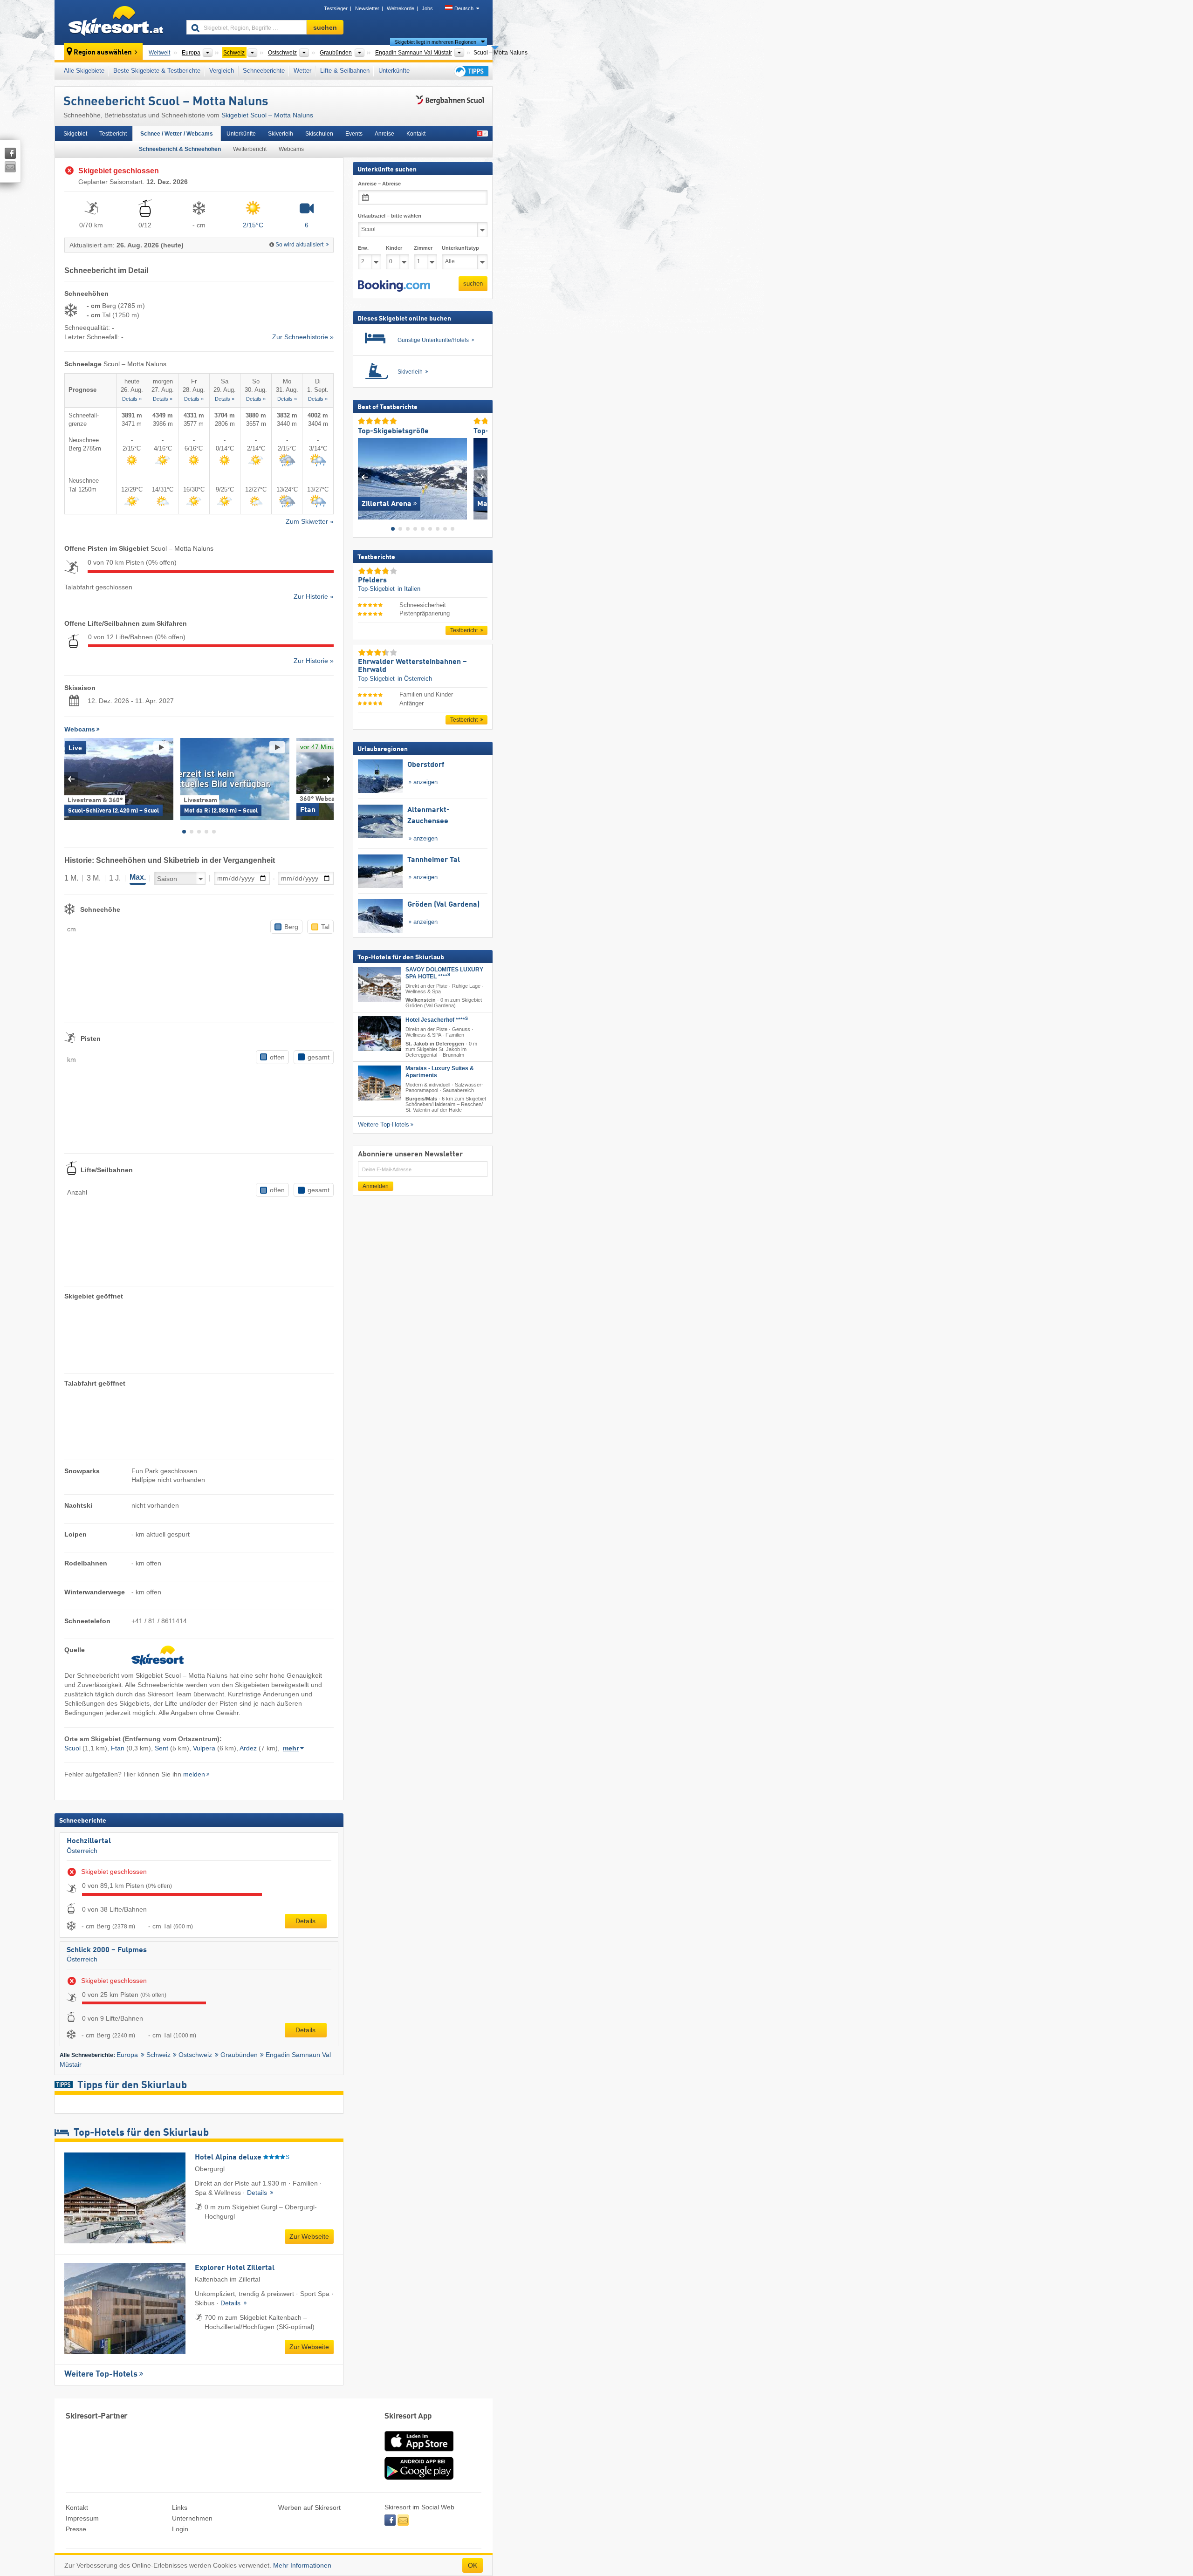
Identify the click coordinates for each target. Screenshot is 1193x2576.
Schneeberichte (264, 71)
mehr (291, 1748)
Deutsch (464, 8)
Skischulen (319, 134)
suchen (473, 284)
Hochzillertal (89, 1841)
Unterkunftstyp (460, 248)
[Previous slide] (71, 779)
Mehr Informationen (302, 2565)
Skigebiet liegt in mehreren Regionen (435, 42)
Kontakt (416, 134)
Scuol (72, 1748)
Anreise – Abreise (379, 184)
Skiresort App (408, 2416)
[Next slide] (327, 779)
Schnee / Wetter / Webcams (177, 134)
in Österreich (415, 678)
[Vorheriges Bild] (365, 476)
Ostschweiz (195, 2055)
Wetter (302, 71)
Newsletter (367, 8)
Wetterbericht (250, 149)
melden (194, 1774)
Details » (132, 399)
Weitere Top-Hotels (101, 2374)
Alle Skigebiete (84, 71)
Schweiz (158, 2055)
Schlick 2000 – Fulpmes (107, 1950)
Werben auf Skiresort (309, 2508)
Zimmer (423, 248)
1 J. (115, 878)
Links (180, 2508)
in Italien (409, 589)
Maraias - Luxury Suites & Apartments (440, 1072)
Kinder (394, 248)
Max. (138, 877)
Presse (76, 2529)
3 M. (94, 878)
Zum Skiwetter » (310, 521)
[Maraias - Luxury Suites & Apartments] (379, 1083)
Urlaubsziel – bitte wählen (390, 216)
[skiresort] (116, 22)
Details (305, 1921)
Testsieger (336, 8)
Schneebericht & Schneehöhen (180, 149)
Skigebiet (75, 134)
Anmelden (376, 1186)
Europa (127, 2055)
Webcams (291, 149)
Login (180, 2529)
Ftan (118, 1748)
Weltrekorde (401, 8)
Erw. (363, 248)
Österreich (82, 1851)
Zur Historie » (314, 596)
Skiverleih (281, 134)
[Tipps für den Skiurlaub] (471, 71)
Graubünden (239, 2055)
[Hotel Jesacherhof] (379, 1034)
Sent (161, 1748)
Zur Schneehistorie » (303, 337)
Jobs (427, 8)
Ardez (248, 1748)
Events (354, 134)
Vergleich (222, 71)
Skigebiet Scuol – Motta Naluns (267, 115)
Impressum (82, 2518)
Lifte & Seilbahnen (345, 71)
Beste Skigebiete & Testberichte (157, 71)
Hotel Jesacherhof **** (437, 1020)
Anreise (384, 134)
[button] (394, 286)
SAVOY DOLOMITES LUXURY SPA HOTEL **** (444, 973)
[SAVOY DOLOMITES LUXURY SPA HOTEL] (379, 984)
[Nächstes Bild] (481, 476)
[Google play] (419, 2478)
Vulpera (204, 1748)
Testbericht (113, 134)
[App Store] (419, 2452)
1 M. (71, 878)
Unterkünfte (394, 71)
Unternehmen (192, 2518)
